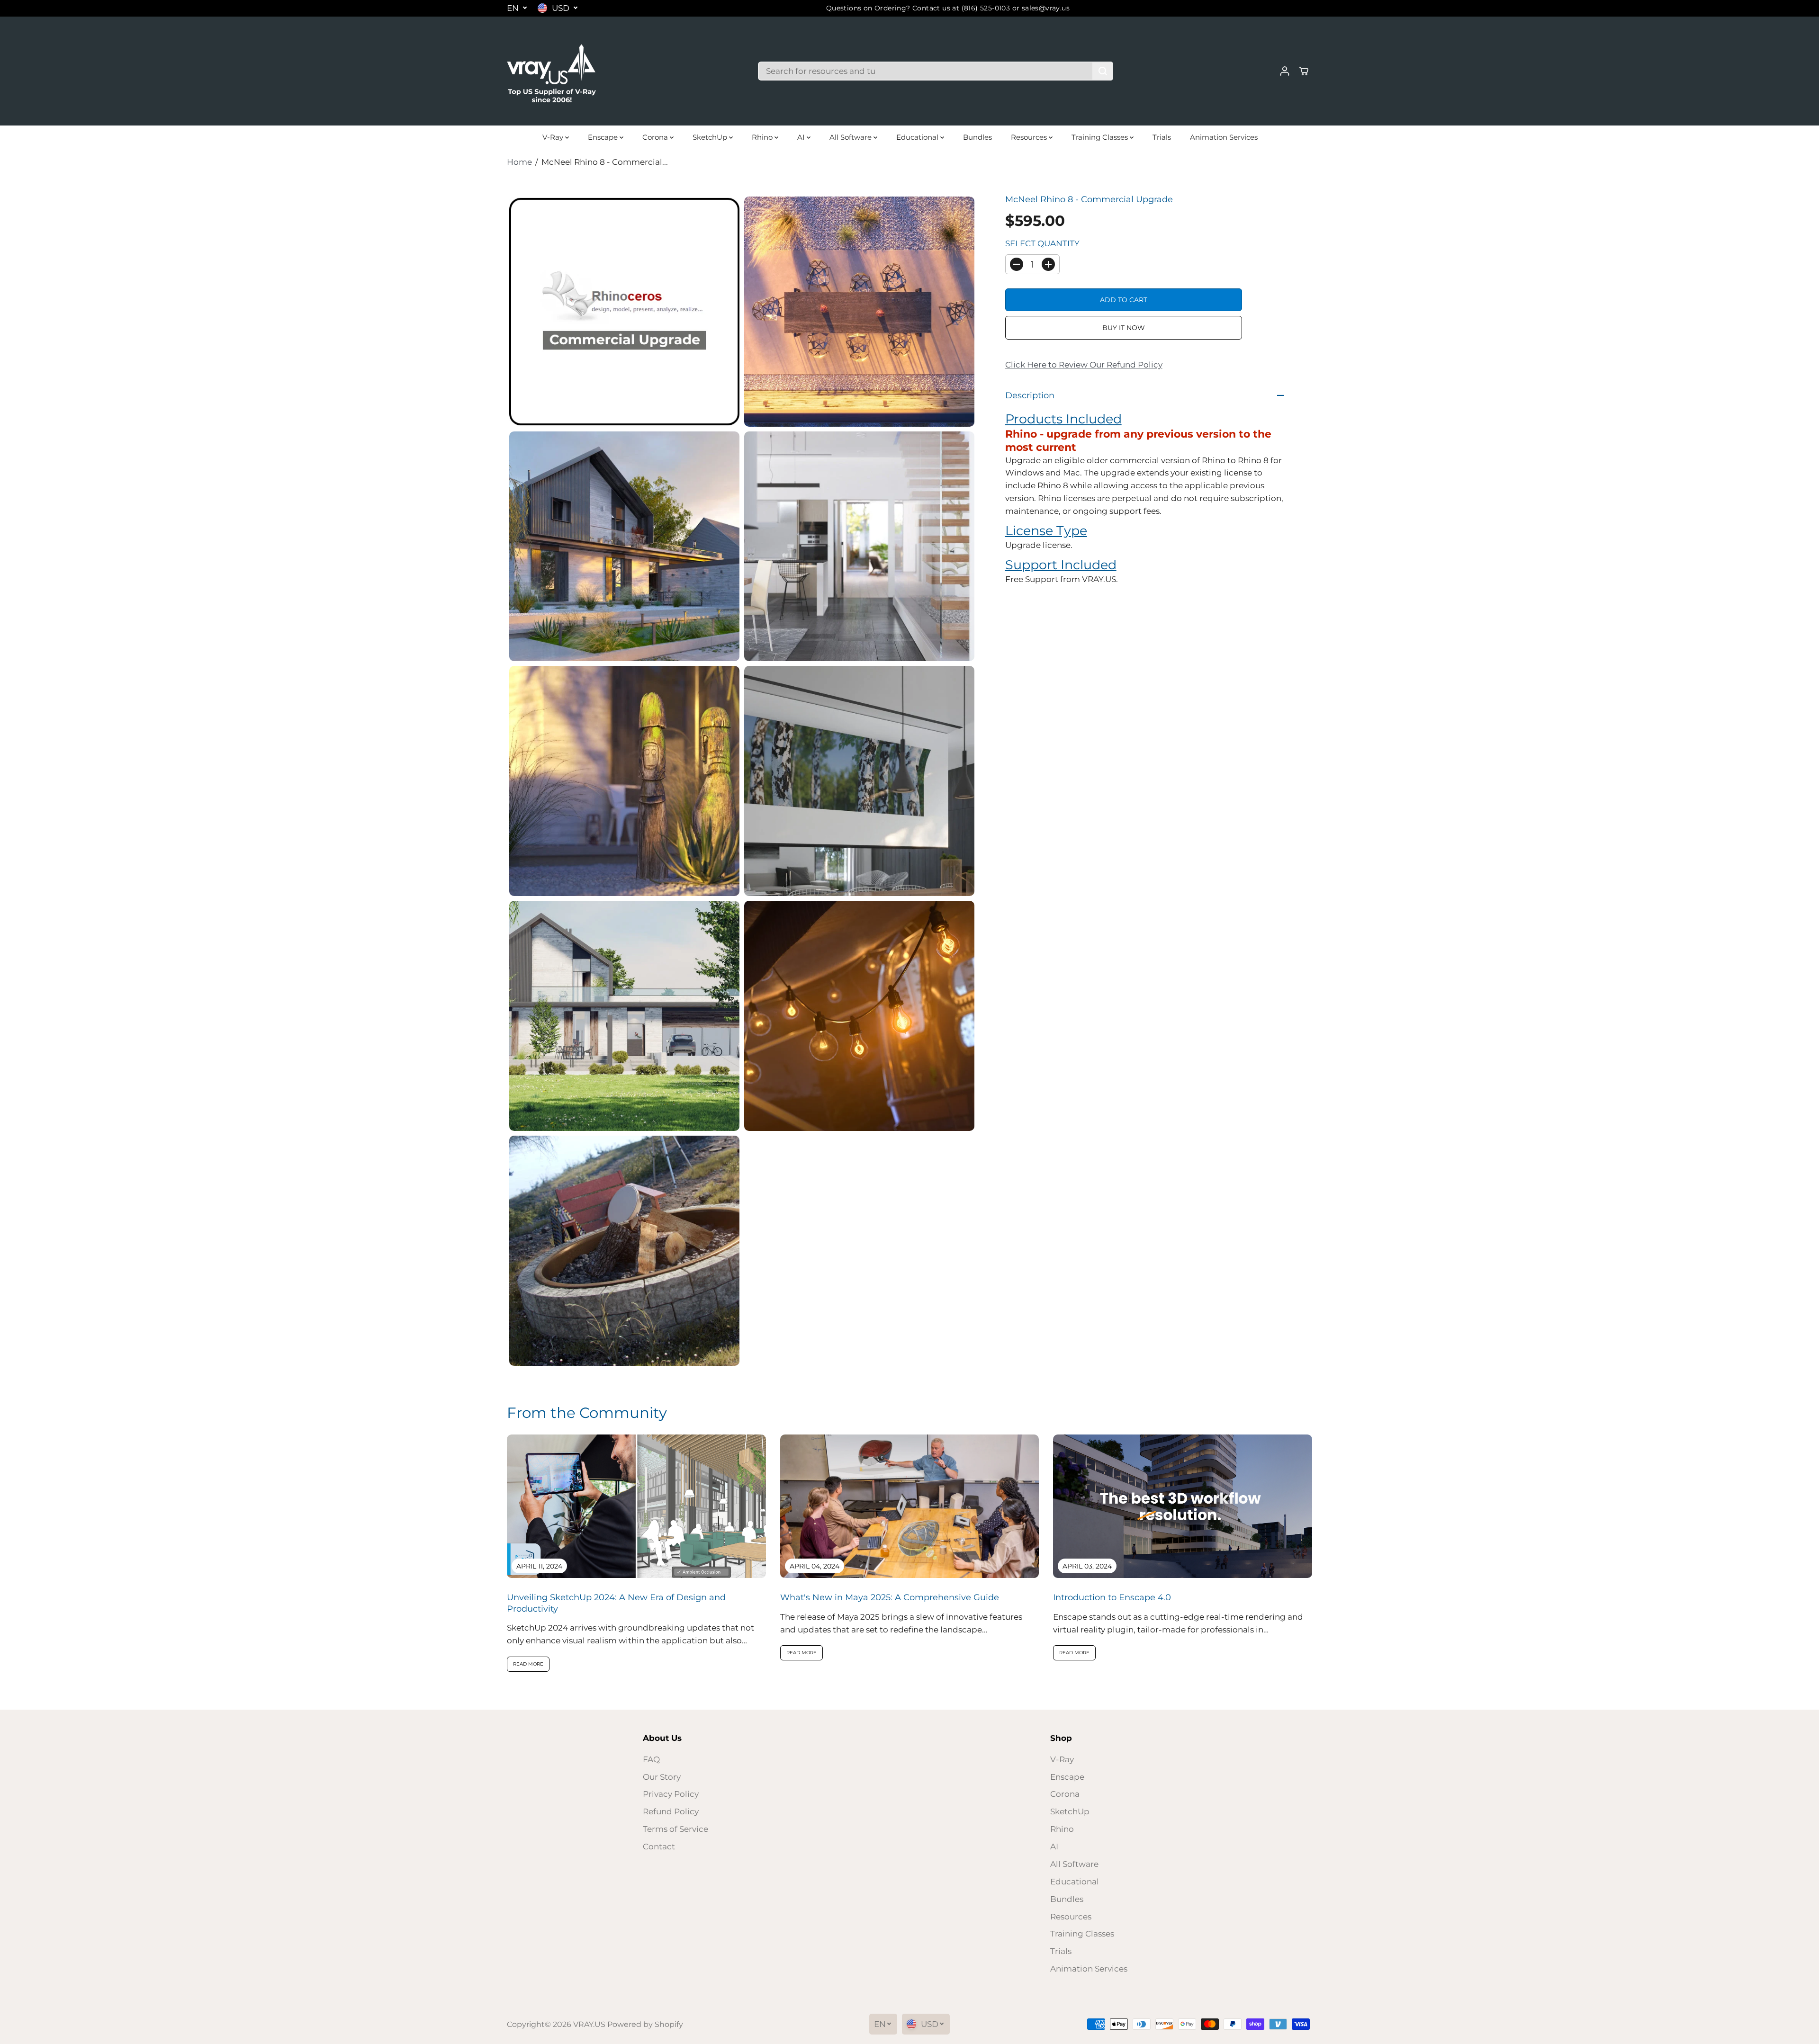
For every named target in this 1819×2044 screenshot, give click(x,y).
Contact (659, 1847)
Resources (1030, 137)
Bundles (977, 137)
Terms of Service (675, 1829)
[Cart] (1304, 71)
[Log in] (1285, 71)
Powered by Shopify (645, 2024)
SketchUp (711, 137)
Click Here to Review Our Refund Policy (1084, 365)
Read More (528, 1664)
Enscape (604, 137)
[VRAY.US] (552, 71)
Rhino (763, 137)
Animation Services (1224, 137)
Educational (918, 137)
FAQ (651, 1759)
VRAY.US (589, 2024)
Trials (1162, 137)
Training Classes (1101, 137)
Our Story (662, 1777)
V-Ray (554, 137)
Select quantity (1042, 243)
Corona (656, 137)
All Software (851, 137)
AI (802, 137)
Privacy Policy (671, 1794)
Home (519, 162)
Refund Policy (671, 1811)
